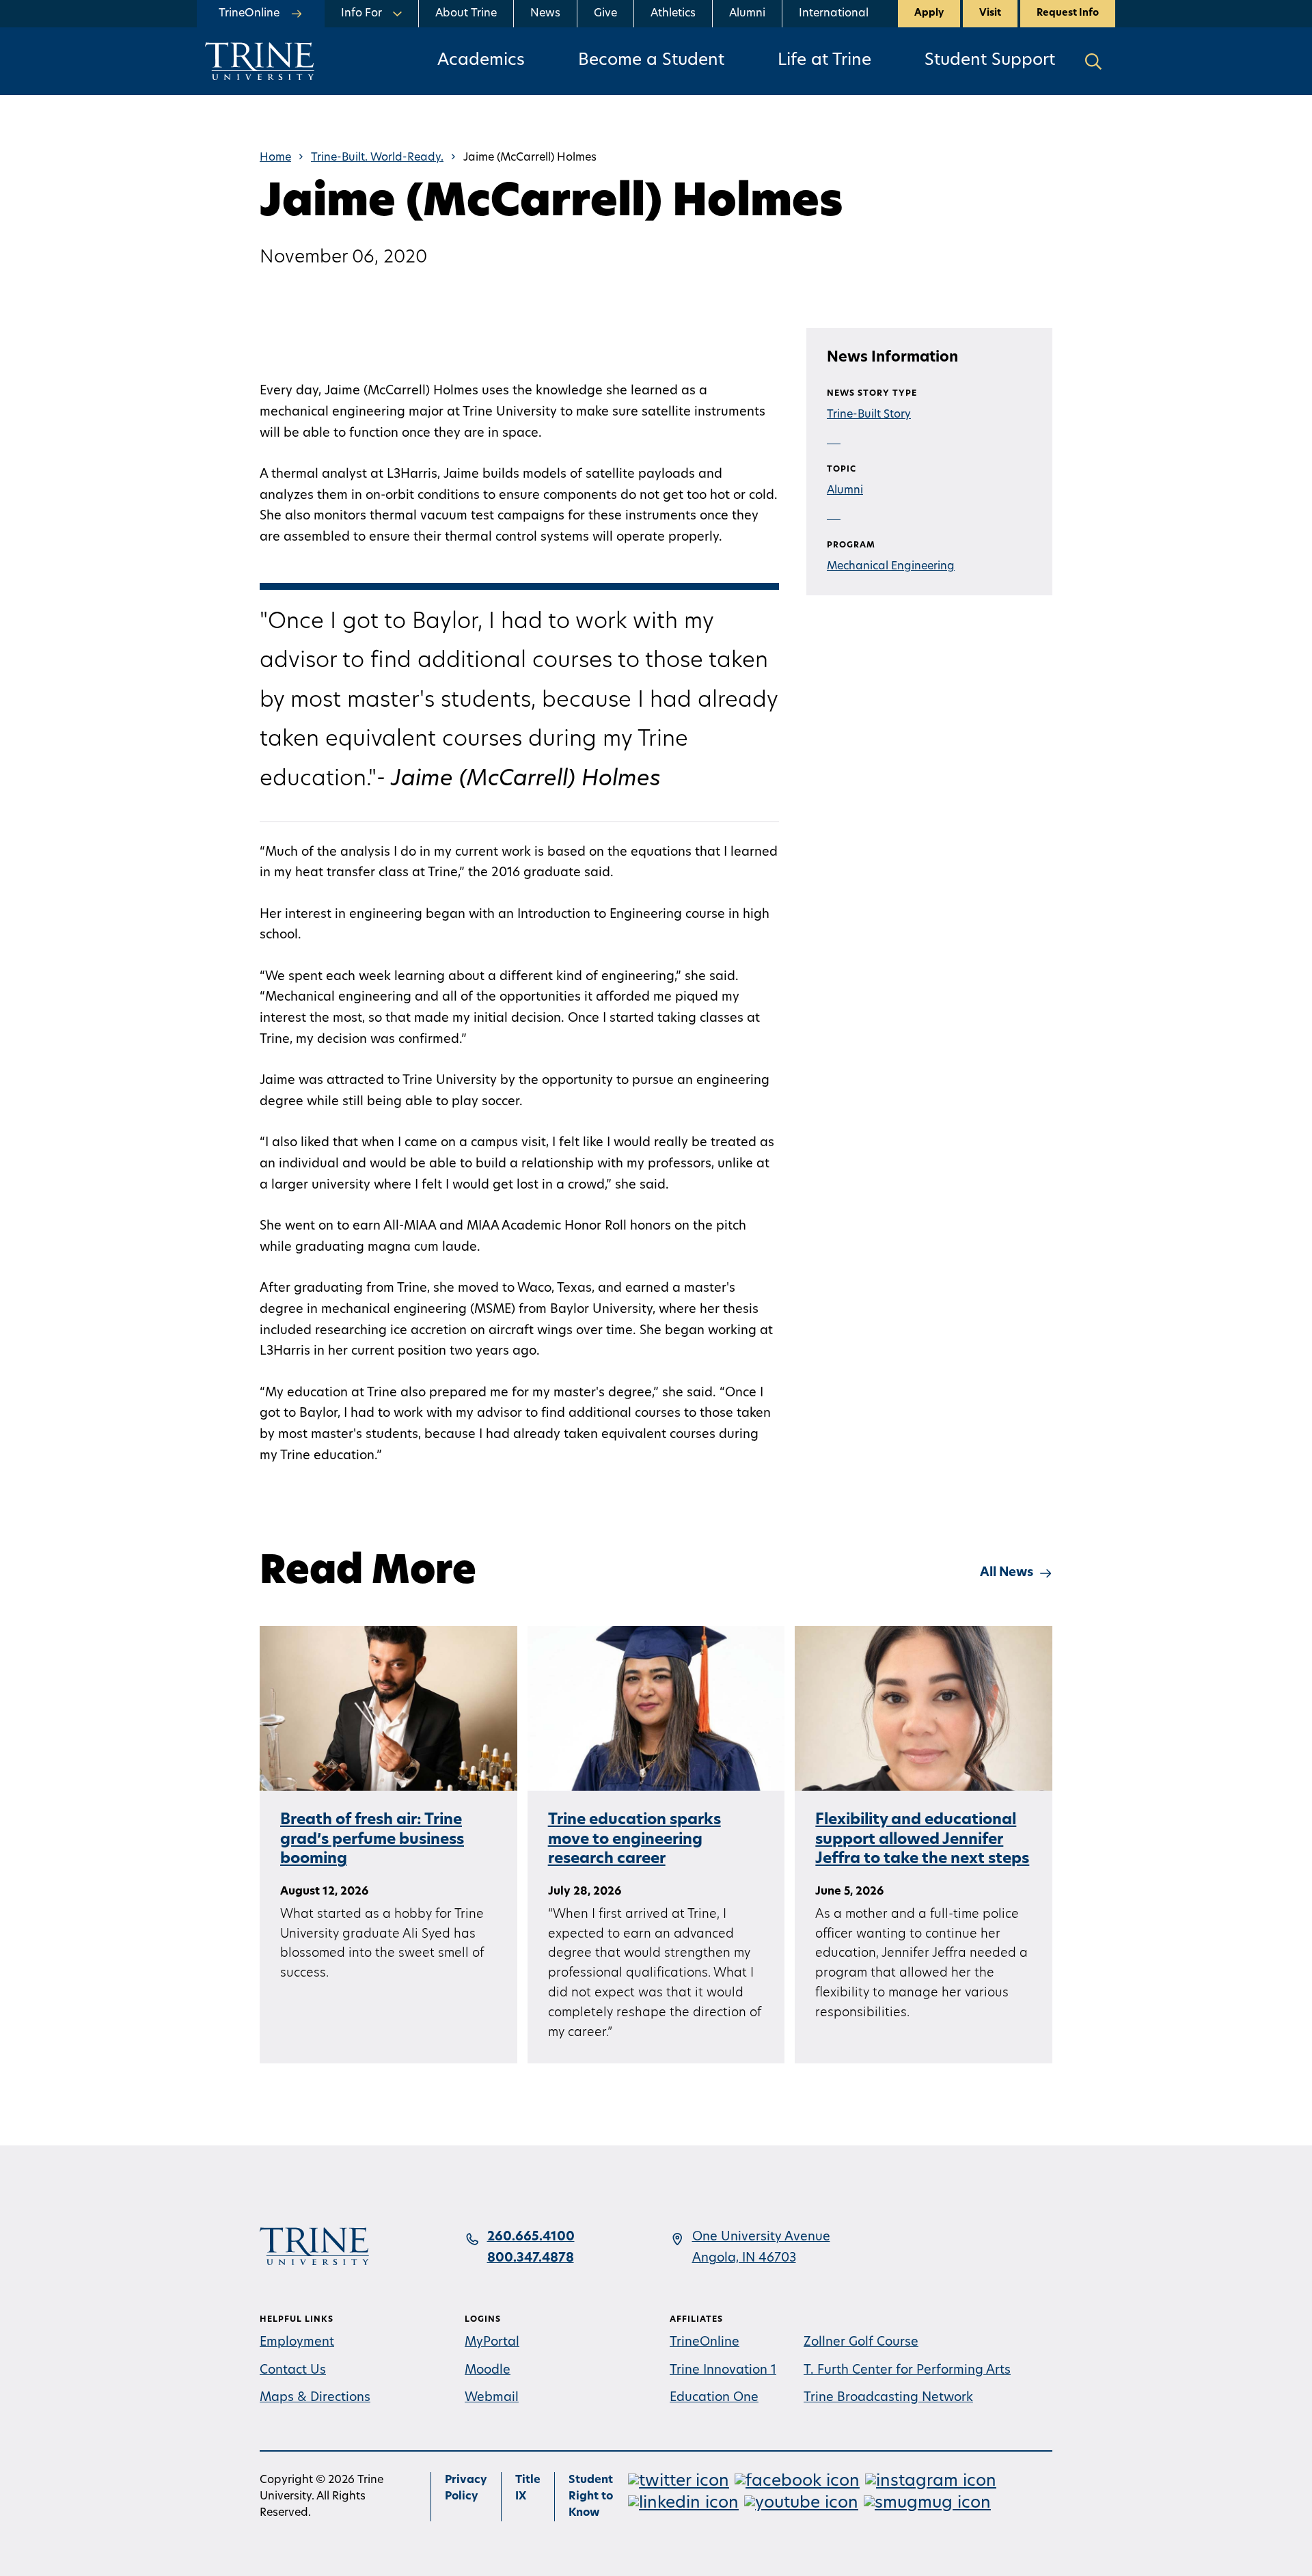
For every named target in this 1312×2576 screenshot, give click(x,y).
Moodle (488, 2371)
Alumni (747, 14)
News (545, 14)
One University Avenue (761, 2238)
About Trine (466, 14)
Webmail (492, 2398)
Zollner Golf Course (861, 2343)
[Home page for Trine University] (260, 61)
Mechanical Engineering (891, 567)
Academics (481, 61)
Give (605, 14)
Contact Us (293, 2371)
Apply (929, 13)
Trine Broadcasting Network (888, 2398)
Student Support (990, 61)
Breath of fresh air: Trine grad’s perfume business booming (372, 1840)
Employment (297, 2343)
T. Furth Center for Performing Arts (907, 2371)
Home (275, 158)
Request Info (1068, 13)
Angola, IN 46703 (744, 2259)
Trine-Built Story (869, 415)
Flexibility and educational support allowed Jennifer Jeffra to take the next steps (922, 1840)
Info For (361, 14)
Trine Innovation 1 (723, 2371)
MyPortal (492, 2343)
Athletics (673, 14)
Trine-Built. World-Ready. (377, 158)
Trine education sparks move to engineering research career (634, 1840)
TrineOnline (705, 2343)
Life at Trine (824, 61)
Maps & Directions (315, 2398)
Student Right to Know (591, 2497)
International (834, 14)
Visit (990, 13)
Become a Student (651, 61)
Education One (714, 2398)
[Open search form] (1093, 61)
